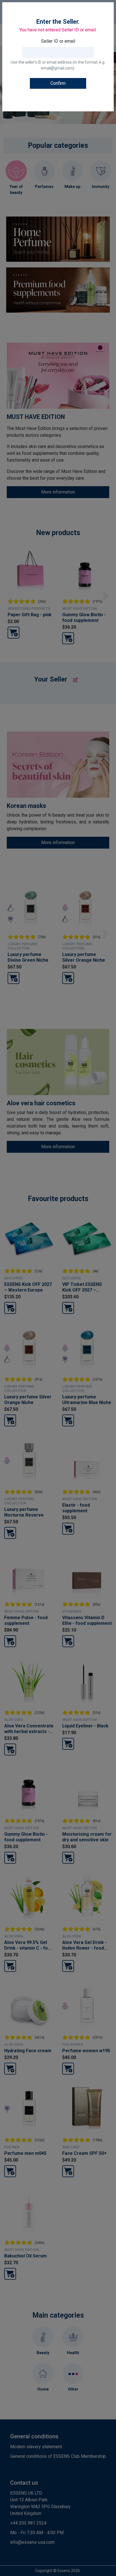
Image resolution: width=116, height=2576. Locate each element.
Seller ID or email (58, 41)
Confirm (58, 83)
